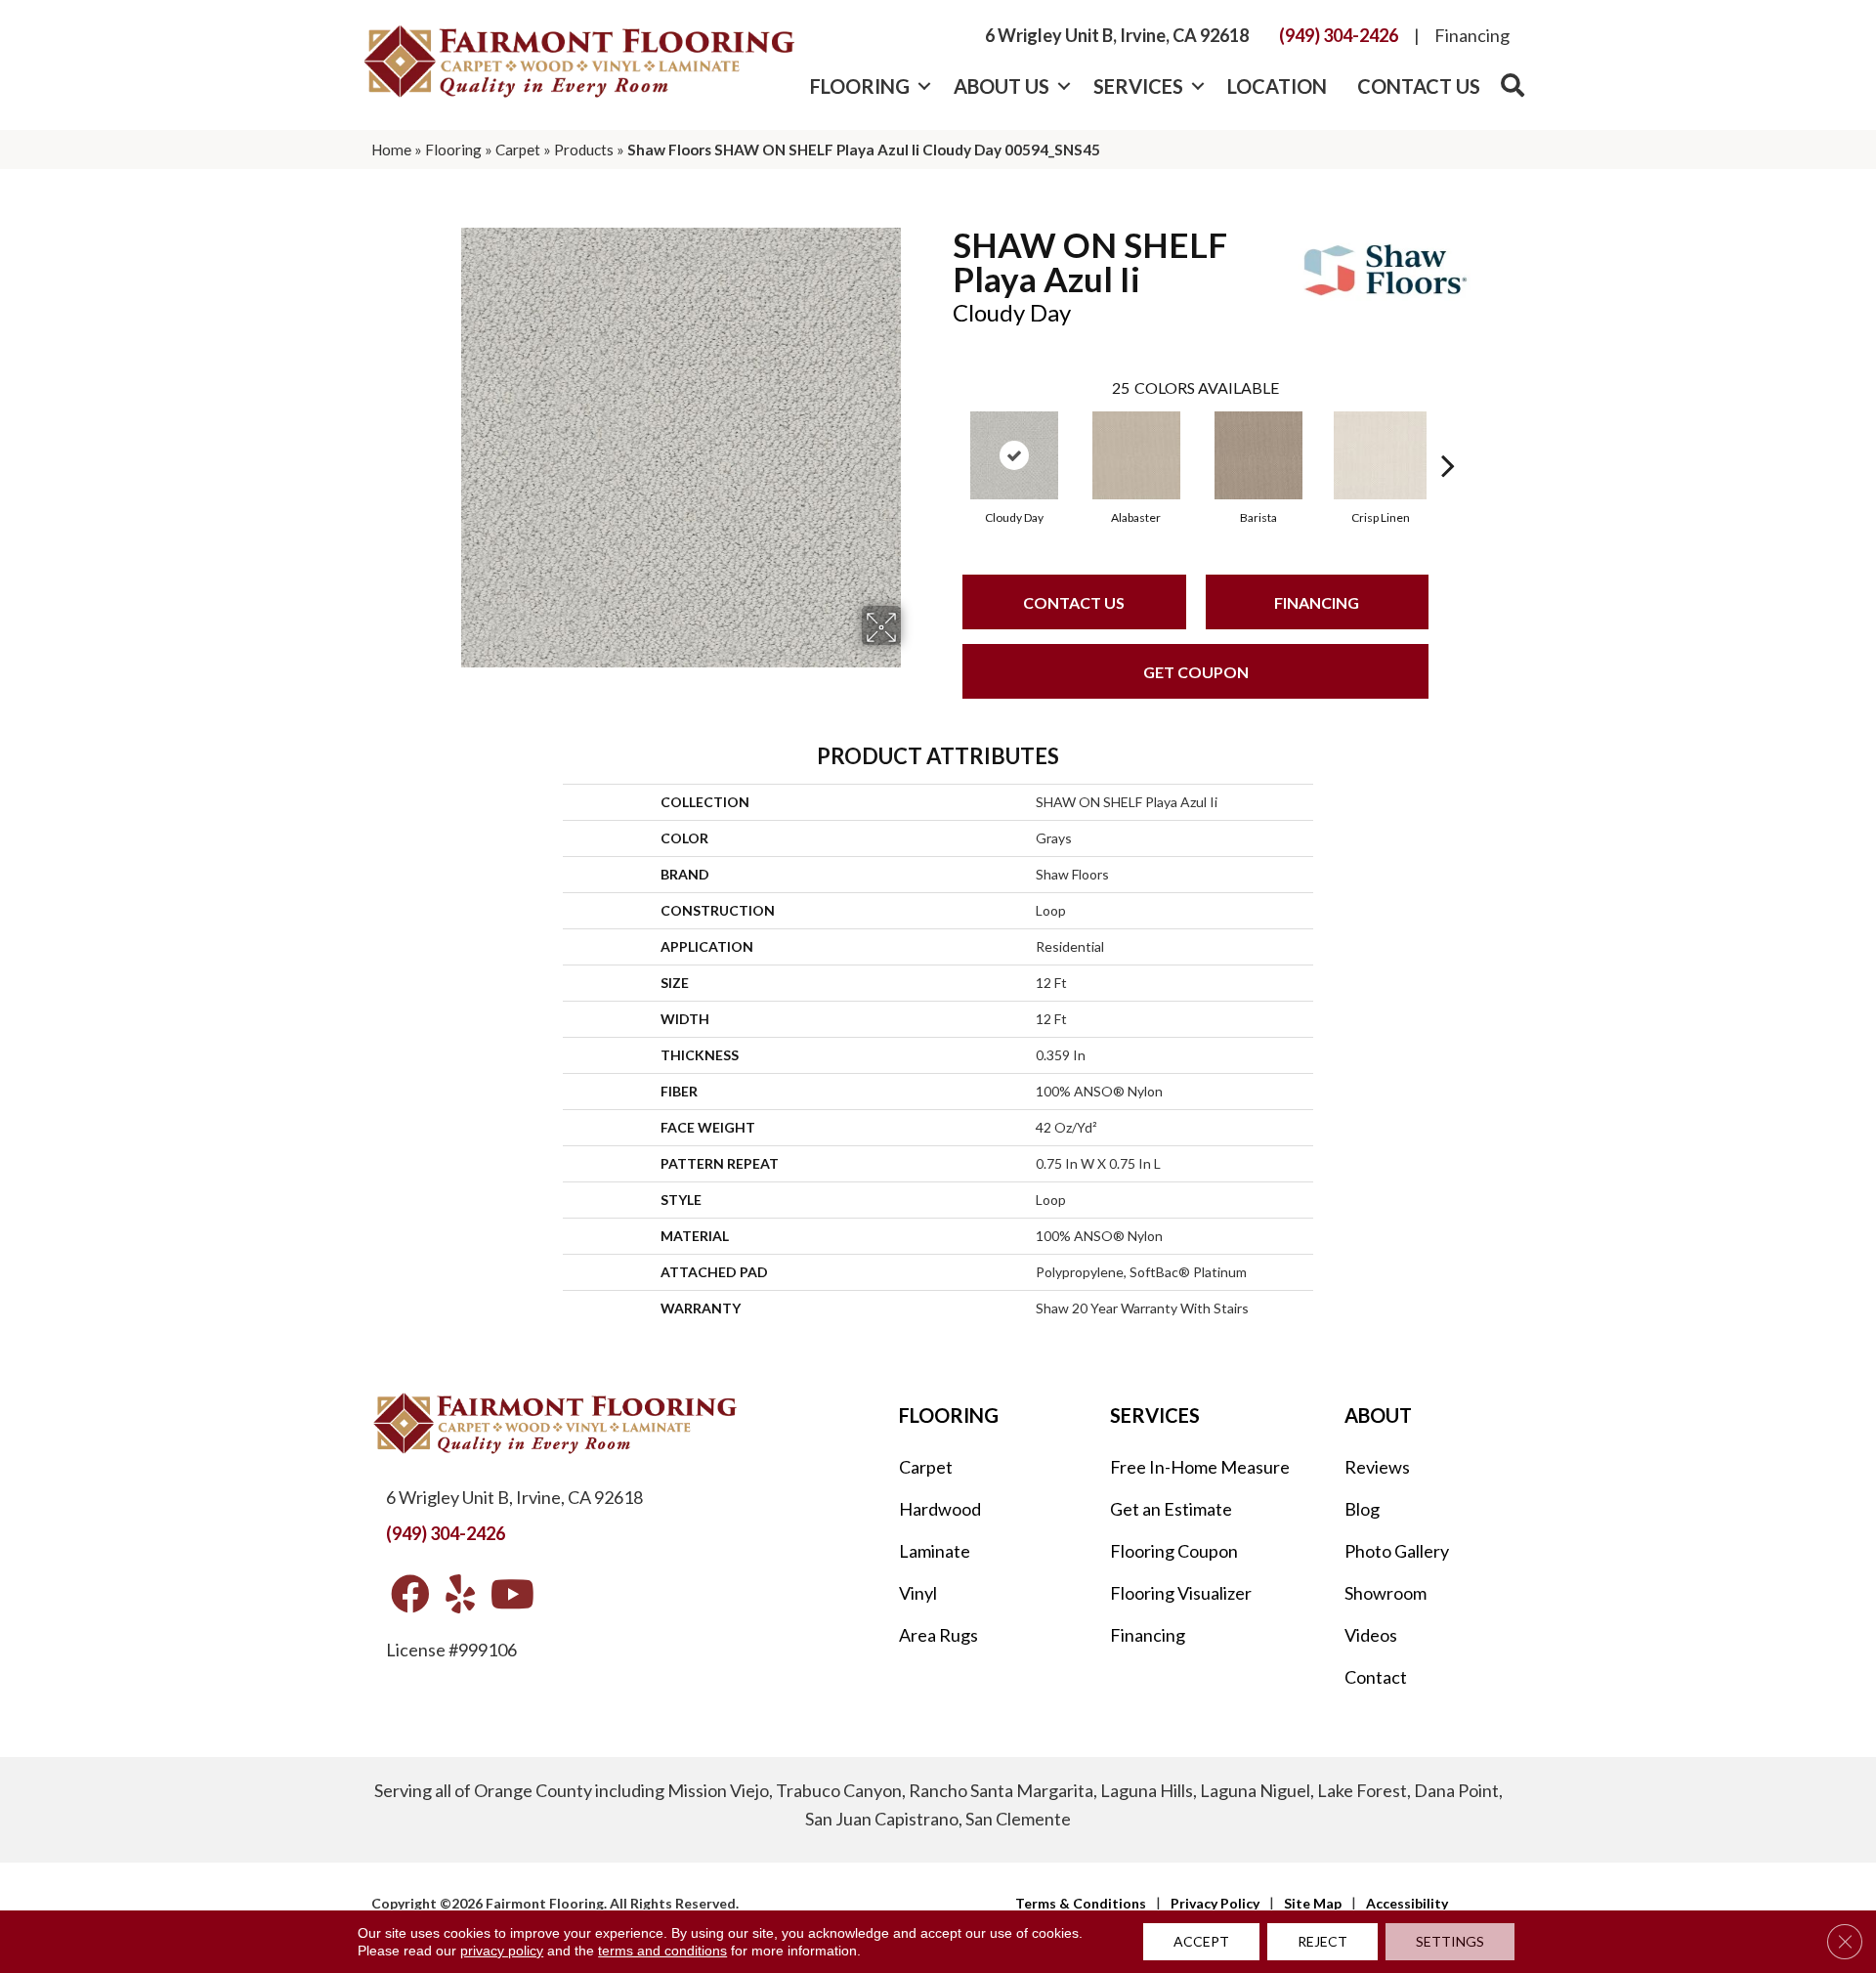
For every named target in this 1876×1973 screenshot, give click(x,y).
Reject (1322, 1941)
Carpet (518, 150)
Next (1448, 436)
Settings (1450, 1941)
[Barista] (1258, 455)
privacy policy (502, 1951)
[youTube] (512, 1595)
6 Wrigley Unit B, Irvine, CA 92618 (1117, 35)
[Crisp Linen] (1380, 455)
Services (1138, 86)
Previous (943, 436)
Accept (1201, 1941)
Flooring (860, 86)
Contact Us (1419, 86)
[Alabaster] (1136, 455)
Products (584, 150)
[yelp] (460, 1595)
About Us (1002, 86)
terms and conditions (662, 1951)
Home (391, 150)
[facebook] (410, 1595)
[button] (924, 86)
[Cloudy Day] (1014, 455)
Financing (1472, 35)
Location (1277, 86)
